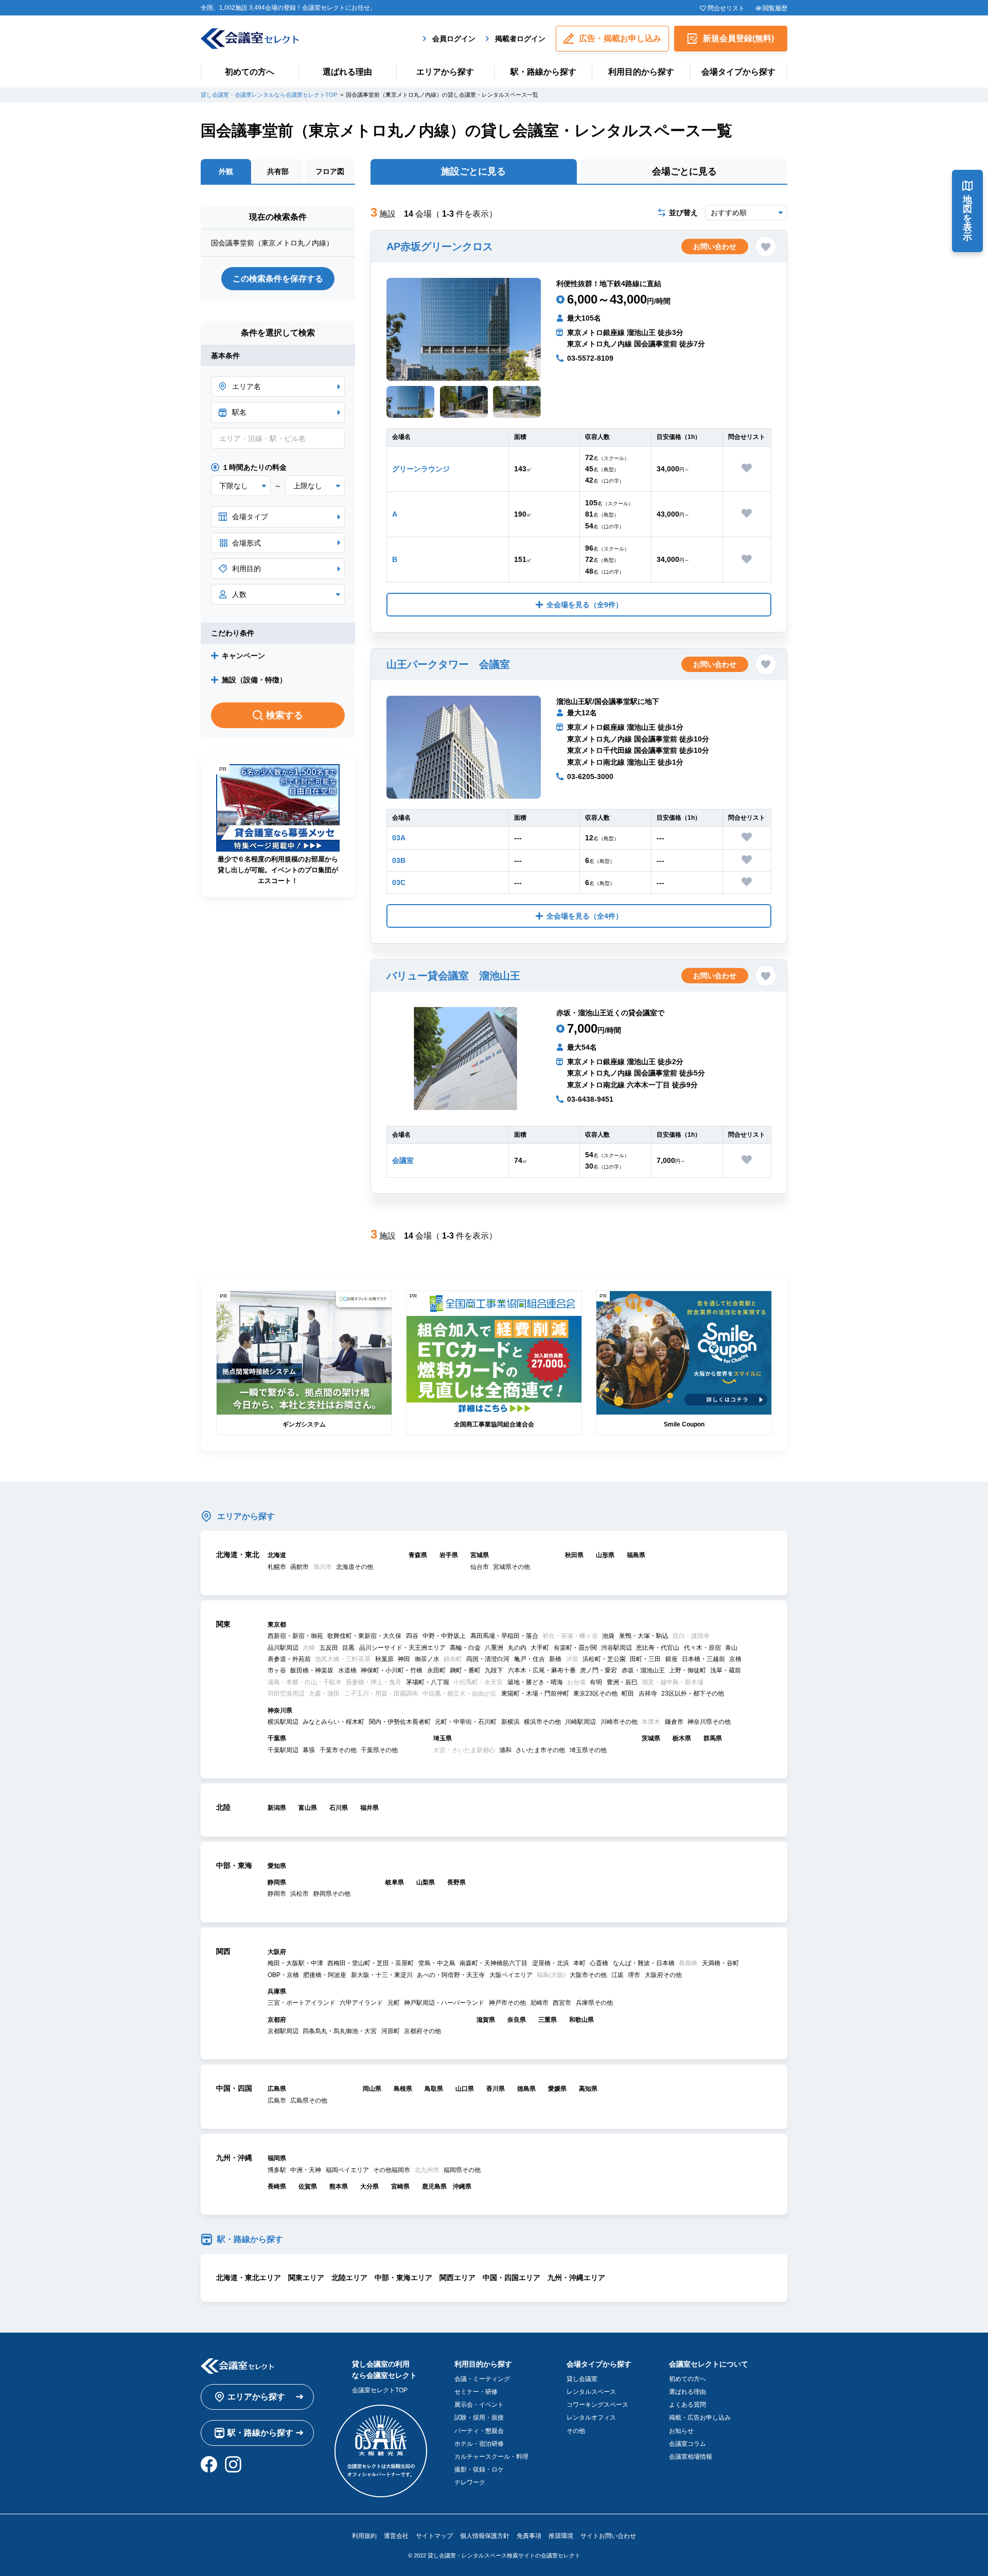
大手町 (540, 1648)
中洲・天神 (306, 2170)
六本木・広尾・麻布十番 (542, 1670)
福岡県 (277, 2158)
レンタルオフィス (591, 2418)
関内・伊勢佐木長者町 (400, 1722)
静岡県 (277, 1882)
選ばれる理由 (347, 72)
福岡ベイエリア (347, 2170)
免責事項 (529, 2536)
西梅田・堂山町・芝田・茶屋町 (370, 1963)
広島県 (277, 2089)
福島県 (636, 1555)
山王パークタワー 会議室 (448, 664)
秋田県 (574, 1555)
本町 (579, 1963)
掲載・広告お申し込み (700, 2418)
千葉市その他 (338, 1750)
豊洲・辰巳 (622, 1682)
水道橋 (347, 1670)
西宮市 (562, 2003)
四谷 (412, 1636)
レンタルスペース (591, 2392)
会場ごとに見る (684, 171)
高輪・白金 (465, 1648)
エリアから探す (445, 72)
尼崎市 (539, 2003)
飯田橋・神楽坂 (312, 1670)
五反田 (329, 1648)
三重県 (548, 2020)
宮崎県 (400, 2186)
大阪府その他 (663, 1975)
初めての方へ (250, 72)
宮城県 (480, 1555)
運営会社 (396, 2536)
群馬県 (713, 1738)
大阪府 (277, 1952)
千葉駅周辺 (283, 1750)
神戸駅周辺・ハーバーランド (444, 2003)
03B (399, 860)
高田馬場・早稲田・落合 (504, 1636)
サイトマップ (434, 2536)
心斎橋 (599, 1963)
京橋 (735, 1659)
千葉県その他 (379, 1750)
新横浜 (510, 1722)
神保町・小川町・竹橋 (392, 1670)
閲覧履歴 (775, 8)
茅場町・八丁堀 (428, 1682)
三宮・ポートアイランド (302, 2003)
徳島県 (526, 2089)
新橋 (555, 1659)
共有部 (278, 171)
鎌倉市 (674, 1722)
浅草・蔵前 (726, 1670)
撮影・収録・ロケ (479, 2469)
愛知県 (277, 1866)
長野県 (456, 1882)
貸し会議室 (582, 2379)
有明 (596, 1682)
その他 (576, 2431)
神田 (404, 1659)
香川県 (496, 2089)
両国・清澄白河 (488, 1659)
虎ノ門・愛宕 (598, 1670)
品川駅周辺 (283, 1648)
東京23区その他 (595, 1693)
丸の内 (517, 1648)
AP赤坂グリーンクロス (440, 246)
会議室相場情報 (691, 2457)
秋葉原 (384, 1659)
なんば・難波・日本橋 (644, 1963)
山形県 (605, 1555)
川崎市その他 (619, 1722)
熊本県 (339, 2186)
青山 (731, 1648)
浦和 (505, 1750)
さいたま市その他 (540, 1750)
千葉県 (277, 1738)
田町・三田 (645, 1659)
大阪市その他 (588, 1975)
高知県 (588, 2089)
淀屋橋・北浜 (551, 1963)
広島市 (277, 2101)
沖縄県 (462, 2186)
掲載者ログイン (520, 39)
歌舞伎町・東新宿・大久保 (364, 1636)
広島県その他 (309, 2101)
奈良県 (517, 2020)
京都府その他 (422, 2031)
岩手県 (449, 1555)
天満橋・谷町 (720, 1963)
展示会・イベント (479, 2405)
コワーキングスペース (597, 2405)
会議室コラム (687, 2444)
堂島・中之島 (437, 1963)
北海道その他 (355, 1567)
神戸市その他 (507, 2003)
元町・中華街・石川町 (466, 1722)
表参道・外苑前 (289, 1659)
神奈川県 (280, 1710)
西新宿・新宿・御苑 (295, 1636)
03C (399, 883)
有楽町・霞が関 (575, 1648)
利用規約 (364, 2536)
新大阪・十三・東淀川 (382, 1975)
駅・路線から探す (543, 72)
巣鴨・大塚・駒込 (644, 1636)
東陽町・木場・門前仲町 (535, 1693)
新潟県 (277, 1808)
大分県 (369, 2186)
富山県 (308, 1808)
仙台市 (480, 1567)
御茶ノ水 (427, 1659)
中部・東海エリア (403, 2278)
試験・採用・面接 (479, 2418)
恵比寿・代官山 (658, 1648)
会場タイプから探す (738, 72)
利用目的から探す (641, 72)
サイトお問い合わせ (608, 2536)
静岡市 (277, 1894)
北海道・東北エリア (249, 2278)
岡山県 (372, 2089)
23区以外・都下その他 (693, 1693)
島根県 (403, 2089)
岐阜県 (395, 1882)
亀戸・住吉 (530, 1659)
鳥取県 (434, 2089)
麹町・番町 (465, 1670)
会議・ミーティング (482, 2379)
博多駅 (277, 2170)
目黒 (348, 1648)
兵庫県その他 (594, 2003)
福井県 (369, 1808)
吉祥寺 (648, 1693)
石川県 (339, 1808)
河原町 (391, 2031)
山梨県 (426, 1882)
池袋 (608, 1636)
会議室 (403, 1160)
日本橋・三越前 (703, 1659)
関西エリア (457, 2278)
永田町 (436, 1670)
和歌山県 (581, 2020)
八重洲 (494, 1648)
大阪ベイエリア (511, 1975)
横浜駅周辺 (283, 1722)
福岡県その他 (462, 2170)
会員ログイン (454, 39)
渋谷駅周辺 (616, 1648)
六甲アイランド (361, 2003)
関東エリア (306, 2278)
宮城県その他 (511, 1567)
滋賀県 (486, 2020)
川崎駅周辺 (580, 1722)
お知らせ (681, 2431)
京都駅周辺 (283, 2031)
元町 (394, 2003)
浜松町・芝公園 (604, 1659)
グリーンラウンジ (421, 469)
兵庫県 (277, 1991)
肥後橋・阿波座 (325, 1975)
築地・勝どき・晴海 (535, 1682)
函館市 (299, 1567)
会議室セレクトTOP (380, 2390)
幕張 (309, 1750)
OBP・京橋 (283, 1975)
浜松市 (299, 1894)
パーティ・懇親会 (479, 2431)
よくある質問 (687, 2405)
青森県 (418, 1555)
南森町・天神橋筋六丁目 (493, 1963)
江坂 (617, 1975)
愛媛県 (557, 2089)
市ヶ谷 (277, 1670)
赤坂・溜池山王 (643, 1670)
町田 (628, 1693)
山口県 (465, 2089)
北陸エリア (349, 2278)
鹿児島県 (434, 2186)
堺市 (634, 1975)
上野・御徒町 (687, 1670)
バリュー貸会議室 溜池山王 (453, 976)
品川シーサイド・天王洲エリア (402, 1648)
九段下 (494, 1670)
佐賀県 (308, 2186)
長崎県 (277, 2186)
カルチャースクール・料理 (491, 2457)
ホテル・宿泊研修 (479, 2444)
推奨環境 (561, 2536)
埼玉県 (443, 1738)
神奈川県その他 (709, 1722)
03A (399, 838)
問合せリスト (726, 8)
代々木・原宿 (702, 1648)
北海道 (277, 1555)
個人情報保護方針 (485, 2536)
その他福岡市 (392, 2170)
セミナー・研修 (476, 2392)
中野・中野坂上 (444, 1636)
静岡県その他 (332, 1894)
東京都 (277, 1625)
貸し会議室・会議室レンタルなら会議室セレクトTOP (269, 95)
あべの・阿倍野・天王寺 (451, 1975)
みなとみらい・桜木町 (333, 1722)
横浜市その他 (542, 1722)
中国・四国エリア (511, 2278)
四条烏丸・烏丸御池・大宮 (340, 2031)
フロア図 (330, 171)
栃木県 (682, 1738)
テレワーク (470, 2482)
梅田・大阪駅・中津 (295, 1963)
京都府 (277, 2020)
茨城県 (651, 1738)
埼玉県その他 (588, 1750)
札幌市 (277, 1567)
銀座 (672, 1659)
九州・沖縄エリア (576, 2278)
